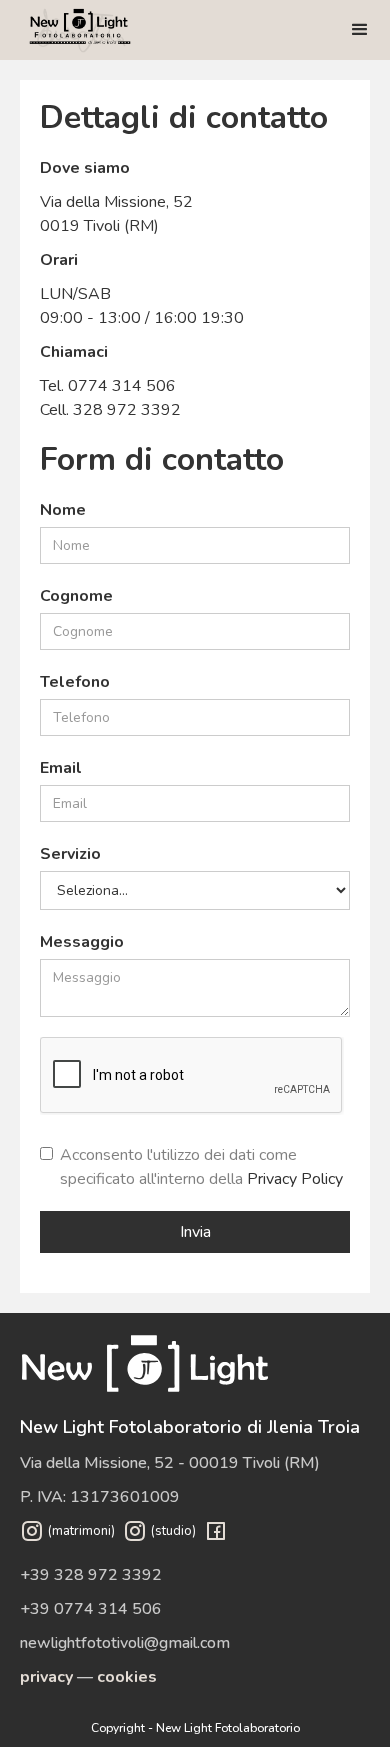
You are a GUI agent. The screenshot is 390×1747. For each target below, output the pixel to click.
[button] (360, 30)
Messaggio (82, 942)
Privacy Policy (295, 1179)
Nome (63, 510)
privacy (46, 1677)
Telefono (75, 682)
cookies (127, 1677)
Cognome (76, 596)
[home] (80, 30)
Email (61, 768)
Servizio (70, 854)
